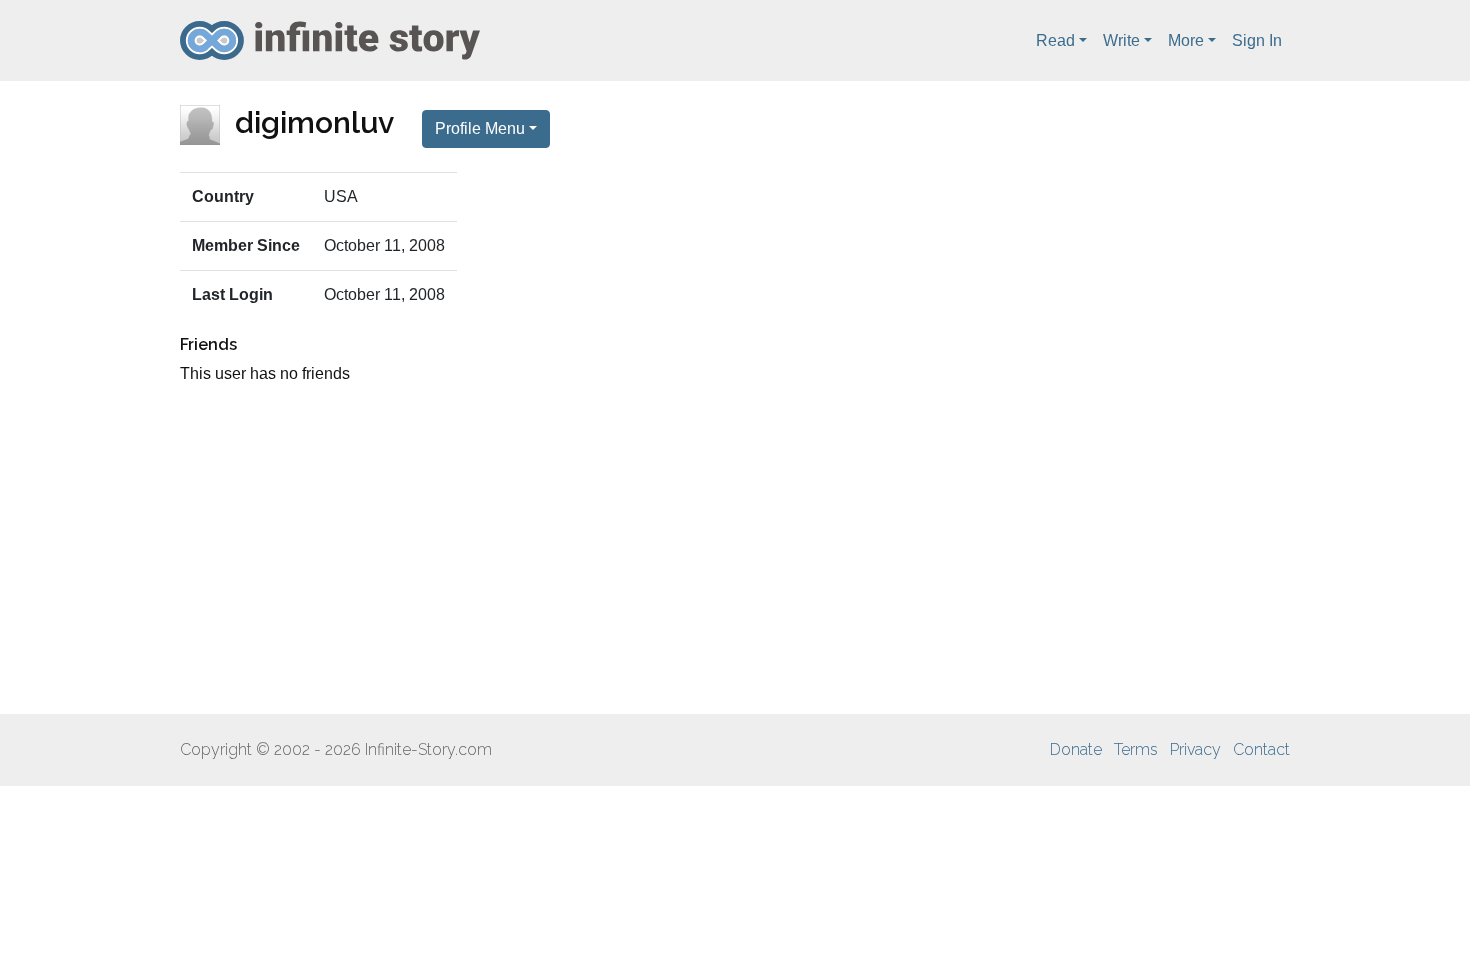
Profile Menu (480, 128)
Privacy (1195, 749)
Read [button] (1055, 40)
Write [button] (1121, 40)
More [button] (1186, 40)
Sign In (1257, 40)
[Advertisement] (735, 550)
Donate (1076, 749)
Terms (1136, 749)
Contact (1261, 749)
